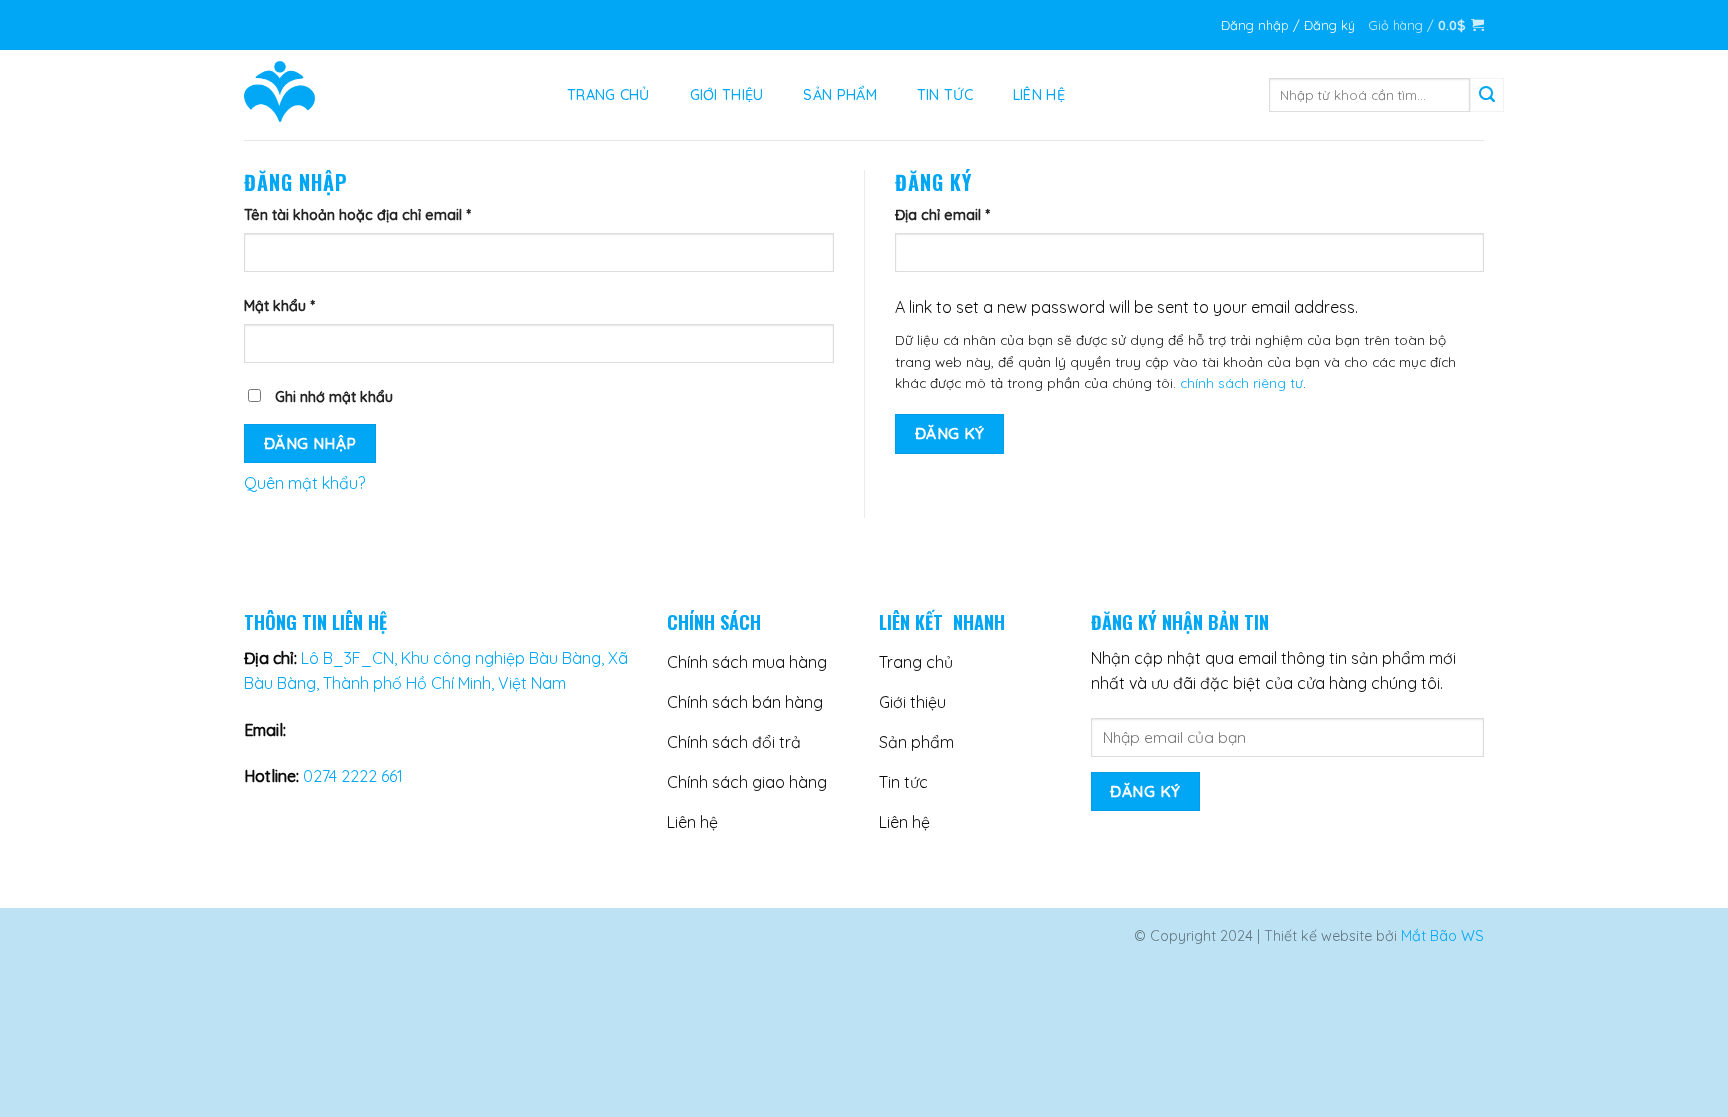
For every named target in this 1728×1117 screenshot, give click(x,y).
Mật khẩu (279, 306)
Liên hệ (1039, 95)
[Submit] (1487, 95)
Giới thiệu (727, 95)
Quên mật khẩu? (304, 483)
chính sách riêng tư (1241, 382)
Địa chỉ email (942, 215)
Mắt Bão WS (1442, 936)
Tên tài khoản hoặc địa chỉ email (357, 215)
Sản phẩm (839, 95)
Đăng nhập (310, 443)
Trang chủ (608, 95)
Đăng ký (950, 433)
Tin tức (945, 95)
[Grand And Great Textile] (380, 95)
